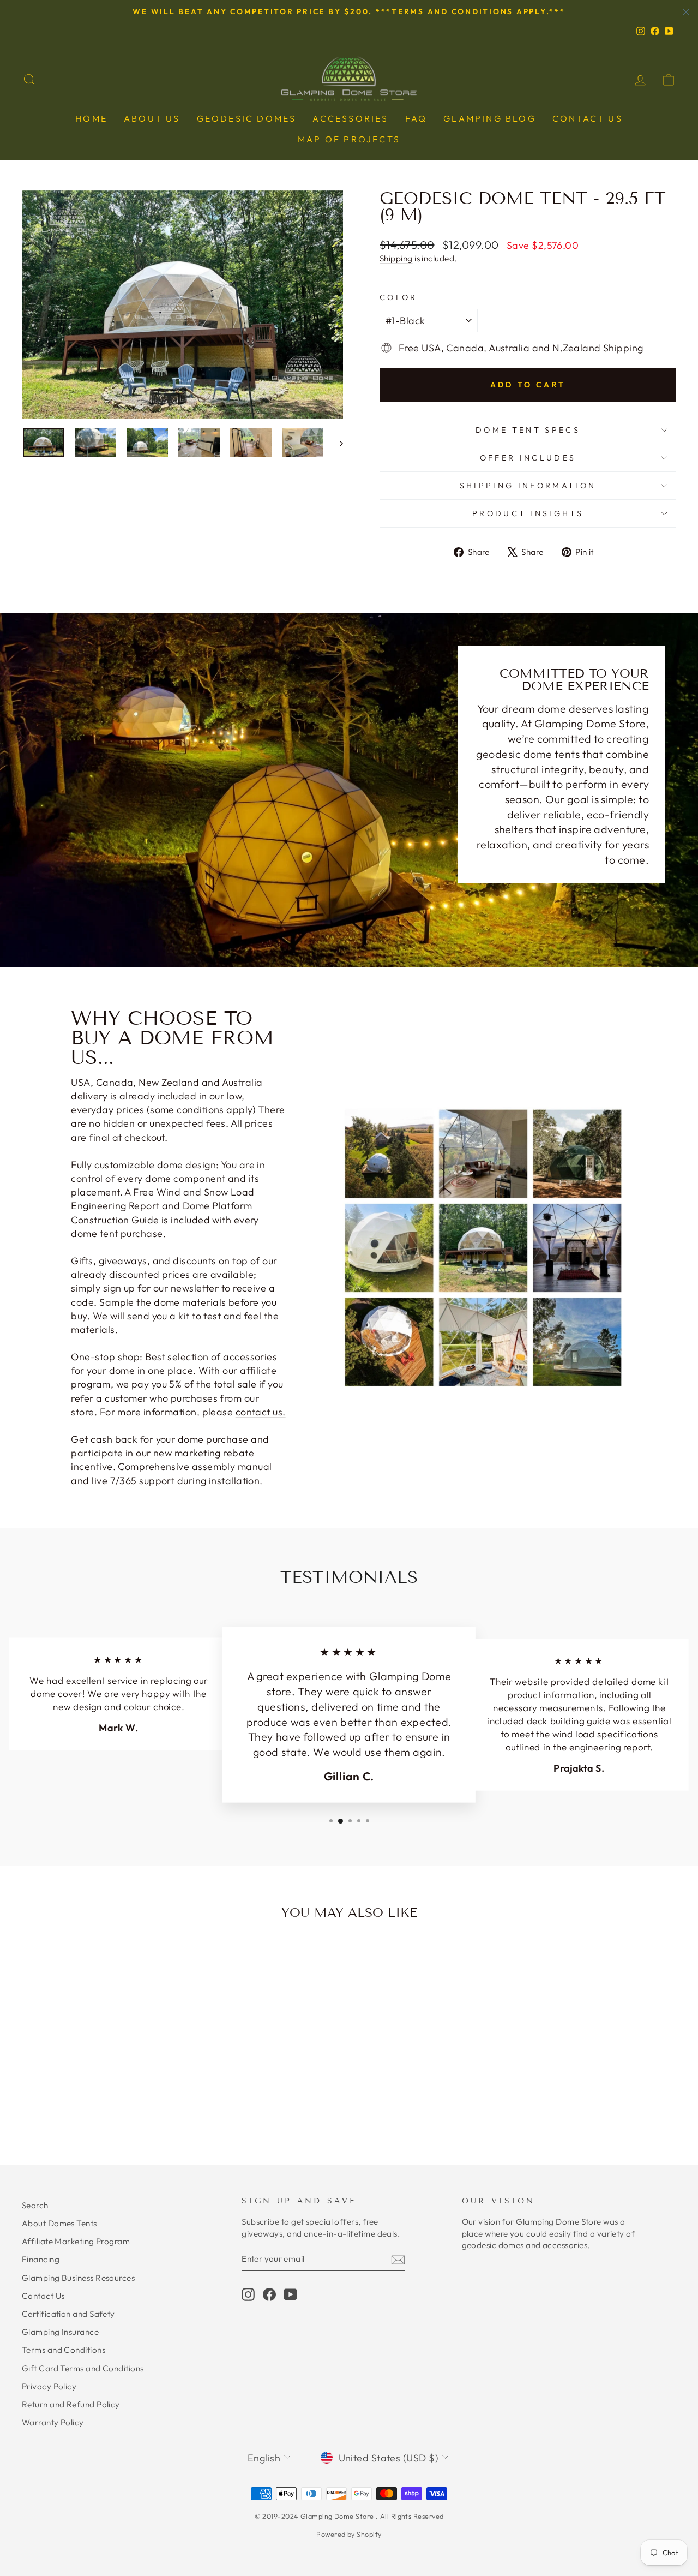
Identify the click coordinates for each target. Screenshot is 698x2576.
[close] (686, 12)
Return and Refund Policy (71, 2404)
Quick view (99, 2044)
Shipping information (528, 486)
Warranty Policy (53, 2422)
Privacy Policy (49, 2386)
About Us (152, 118)
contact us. (261, 1412)
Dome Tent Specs (528, 430)
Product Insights (528, 513)
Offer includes (528, 458)
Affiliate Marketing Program (76, 2241)
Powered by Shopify (349, 2534)
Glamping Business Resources (78, 2278)
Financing (41, 2259)
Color (399, 297)
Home (91, 118)
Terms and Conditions (64, 2350)
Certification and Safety (68, 2314)
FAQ (416, 118)
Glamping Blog (490, 118)
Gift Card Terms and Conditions (83, 2368)
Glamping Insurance (60, 2332)
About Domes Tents (59, 2223)
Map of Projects (349, 139)
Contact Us (43, 2296)
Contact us (588, 118)
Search (35, 2205)
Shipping (396, 258)
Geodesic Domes (247, 118)
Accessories (350, 118)
